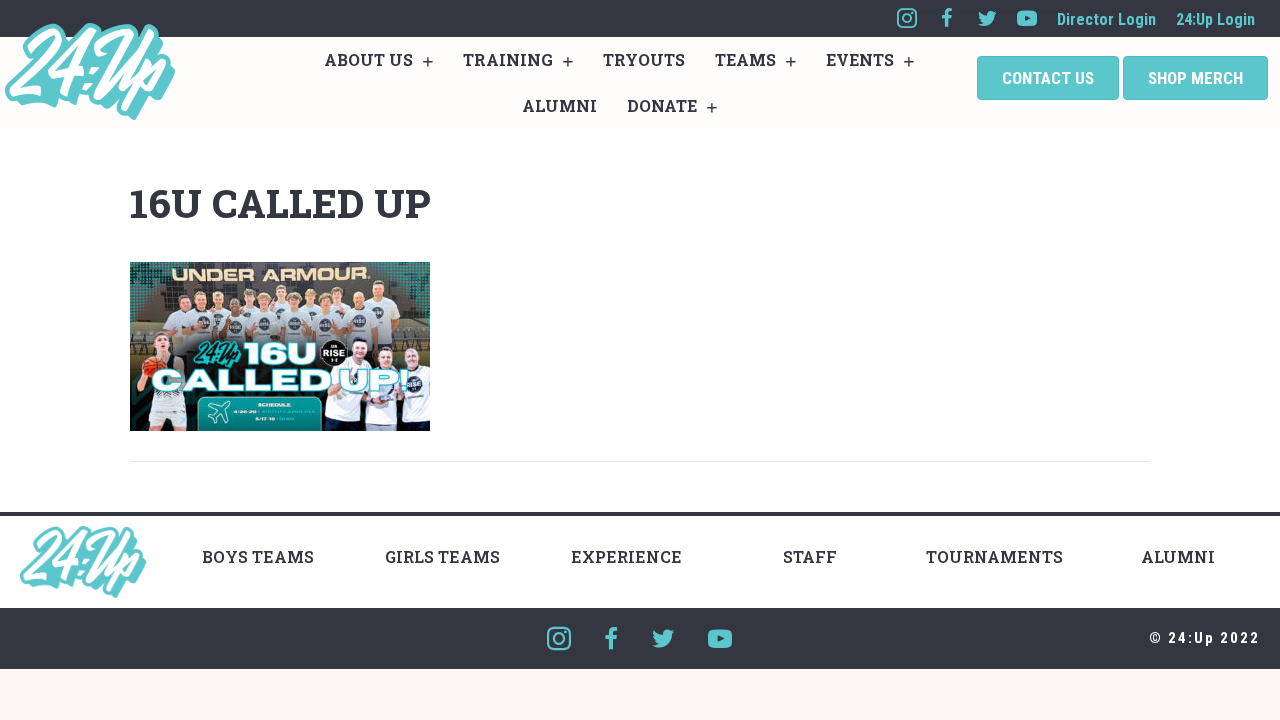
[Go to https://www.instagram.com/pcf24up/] (907, 18)
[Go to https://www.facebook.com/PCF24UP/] (947, 18)
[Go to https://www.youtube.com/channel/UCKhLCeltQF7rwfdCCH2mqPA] (1027, 18)
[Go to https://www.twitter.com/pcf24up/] (987, 18)
